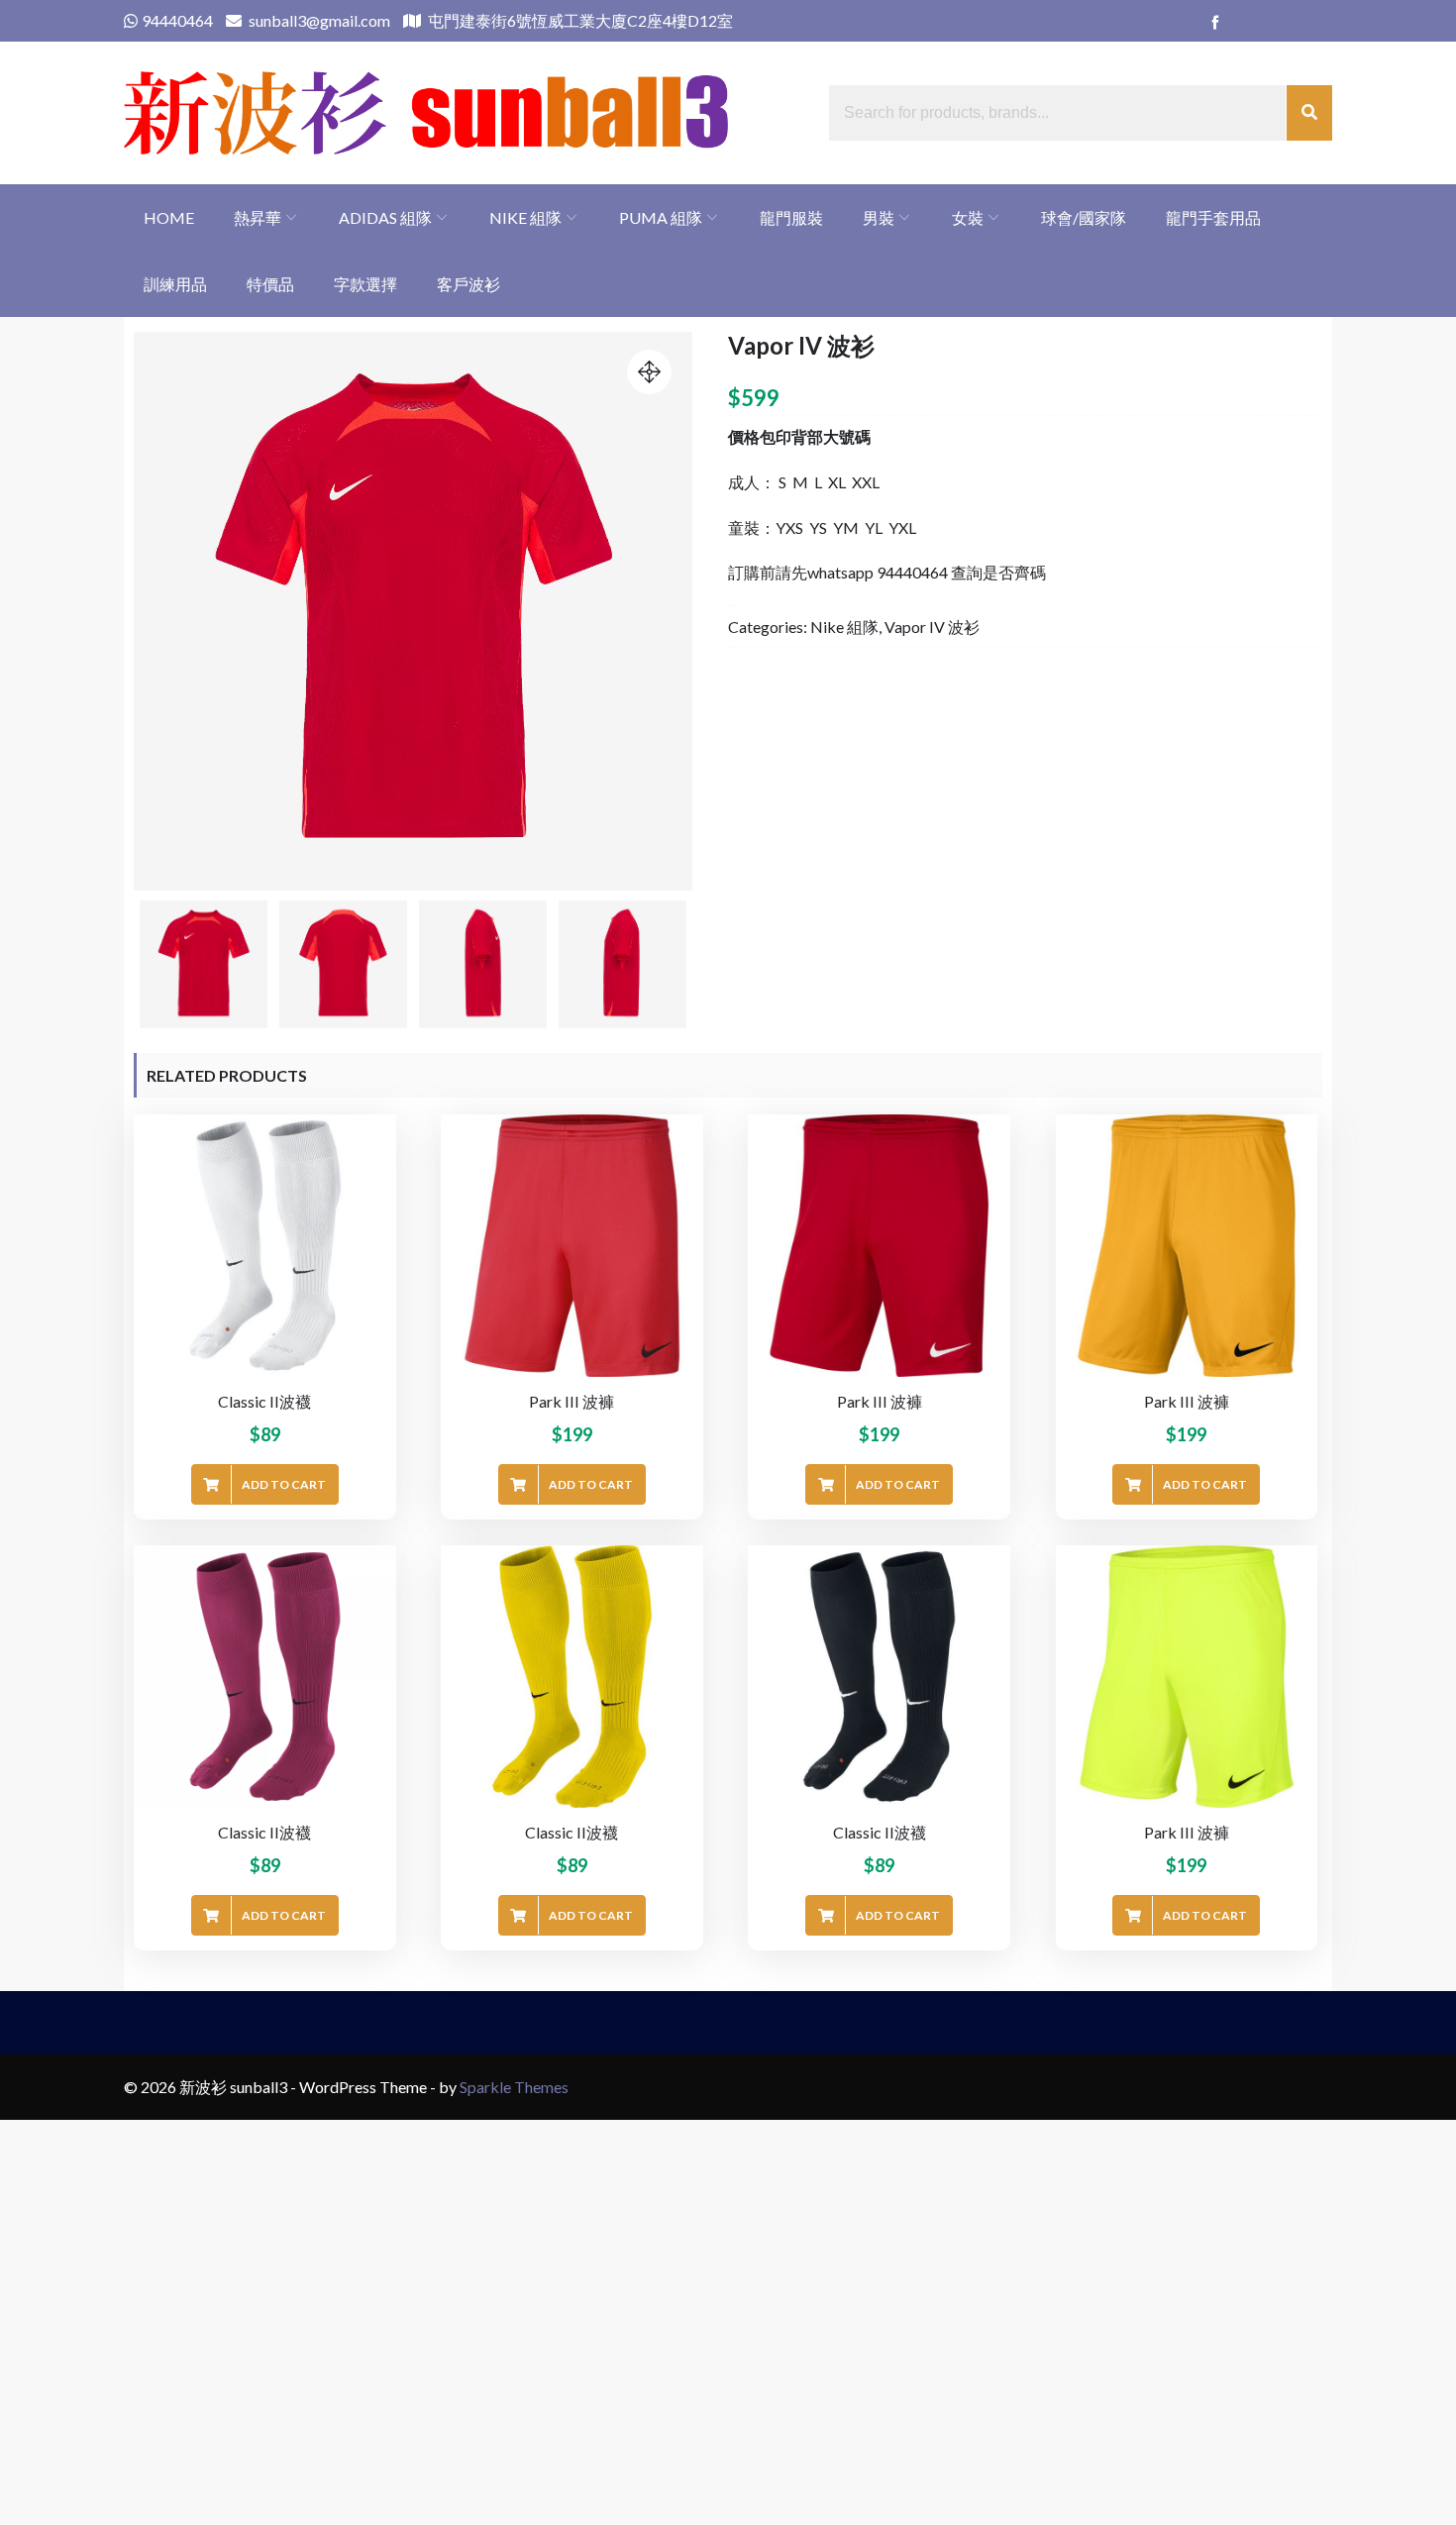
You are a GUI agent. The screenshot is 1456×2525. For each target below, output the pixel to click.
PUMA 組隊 (661, 217)
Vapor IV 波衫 (932, 627)
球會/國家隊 (1084, 217)
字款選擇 (365, 284)
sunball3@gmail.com (318, 20)
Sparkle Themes (514, 2087)
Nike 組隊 (525, 217)
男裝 (879, 217)
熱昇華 (258, 217)
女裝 (968, 217)
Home (169, 217)
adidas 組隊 (385, 217)
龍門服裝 (791, 217)
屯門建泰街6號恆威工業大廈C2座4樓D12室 (579, 20)
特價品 (270, 284)
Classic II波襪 (264, 1401)
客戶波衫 (468, 284)
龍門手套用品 (1213, 217)
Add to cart (284, 1484)
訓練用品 (175, 284)
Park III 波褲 (572, 1401)
